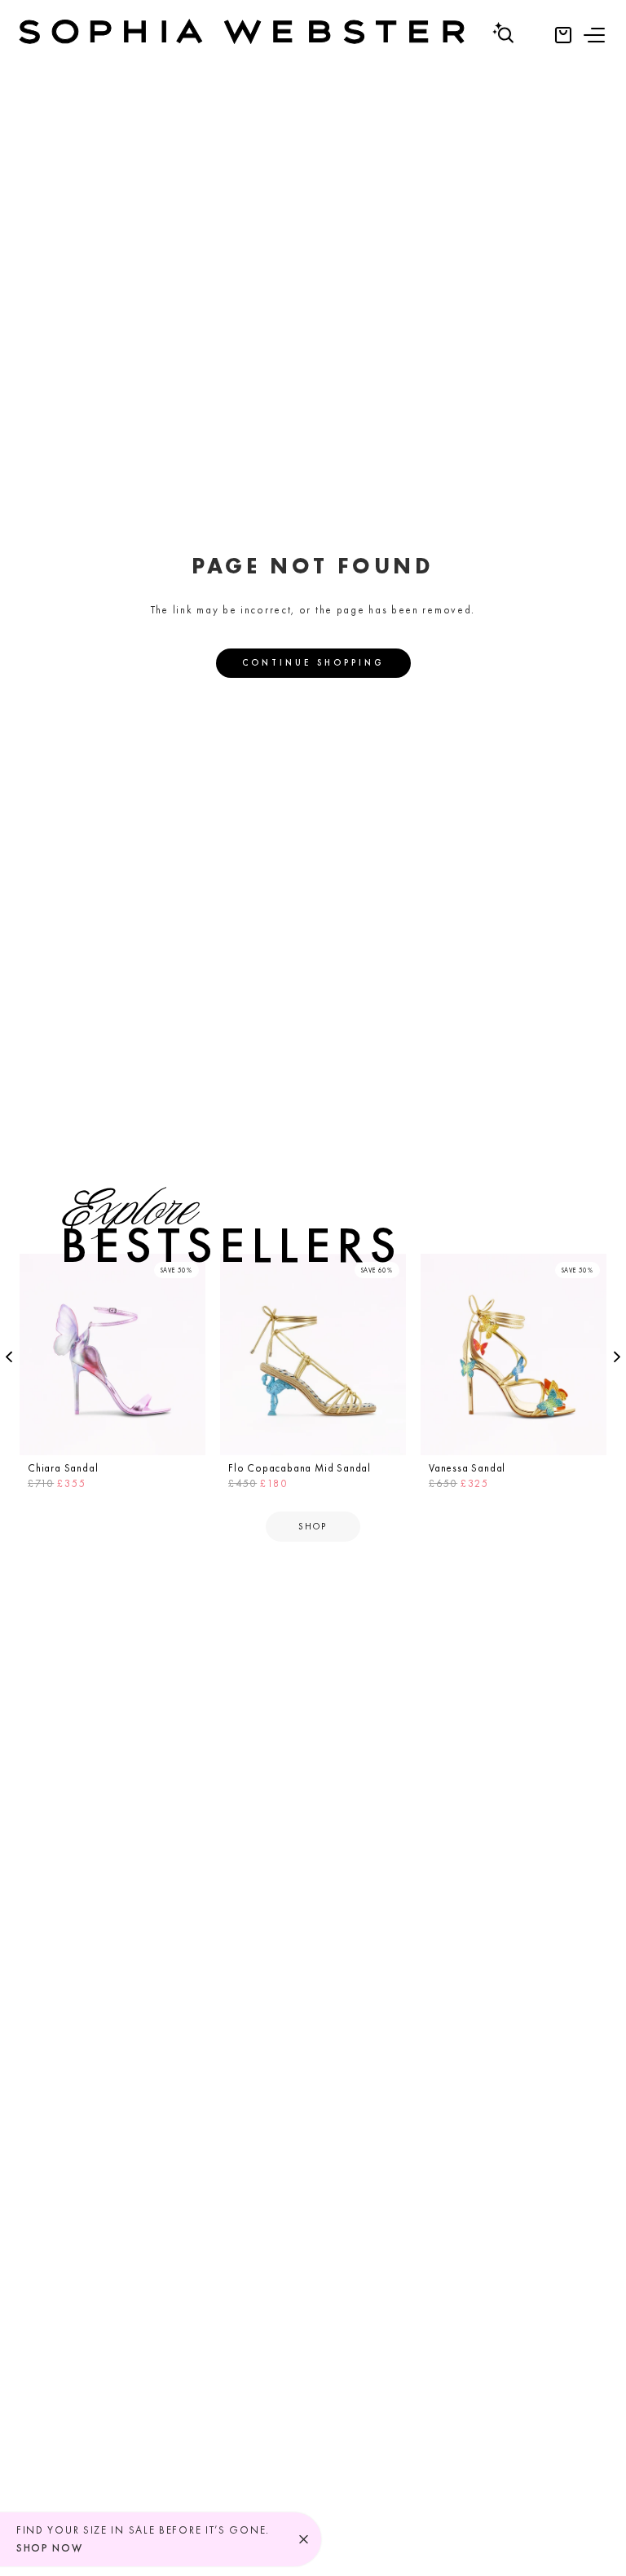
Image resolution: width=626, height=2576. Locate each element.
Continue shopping (313, 662)
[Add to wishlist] (188, 1271)
